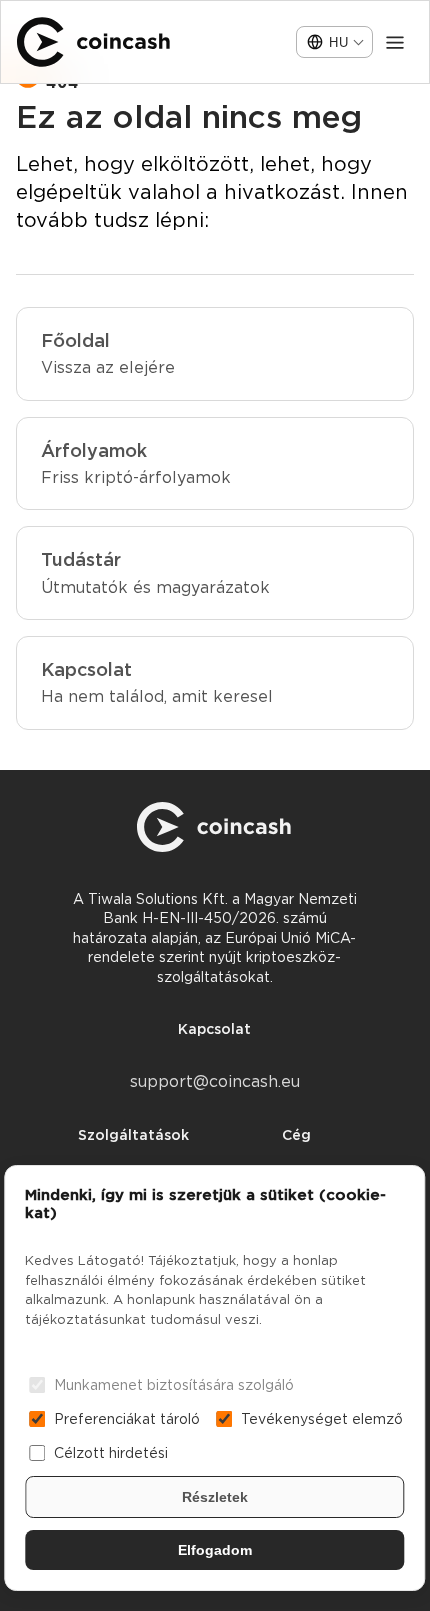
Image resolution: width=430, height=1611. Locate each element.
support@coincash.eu (215, 1081)
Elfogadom (215, 1550)
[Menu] (395, 42)
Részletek (215, 1497)
